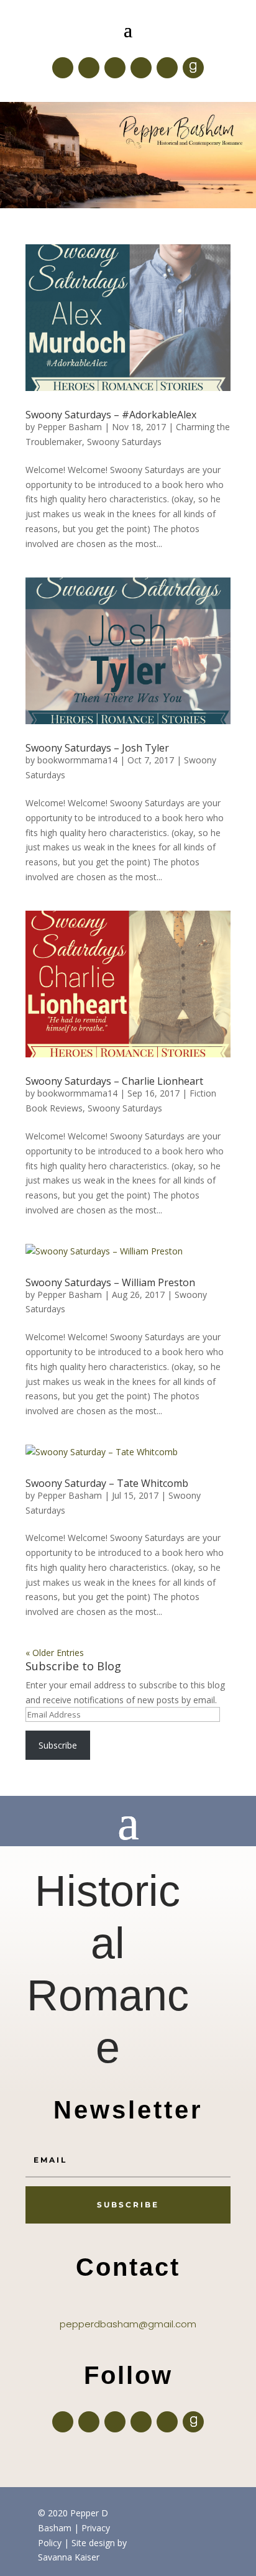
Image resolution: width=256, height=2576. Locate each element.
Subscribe (58, 1745)
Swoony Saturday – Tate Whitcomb (107, 1483)
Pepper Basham (70, 427)
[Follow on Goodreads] (193, 68)
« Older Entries (55, 1653)
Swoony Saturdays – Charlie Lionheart (114, 1081)
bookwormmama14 (77, 760)
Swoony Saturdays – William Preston (110, 1282)
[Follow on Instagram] (115, 68)
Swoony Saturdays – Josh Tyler (97, 748)
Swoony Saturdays (124, 442)
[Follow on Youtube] (167, 68)
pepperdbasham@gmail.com (128, 2324)
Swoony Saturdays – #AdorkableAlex (111, 415)
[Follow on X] (89, 68)
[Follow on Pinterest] (141, 68)
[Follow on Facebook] (63, 68)
